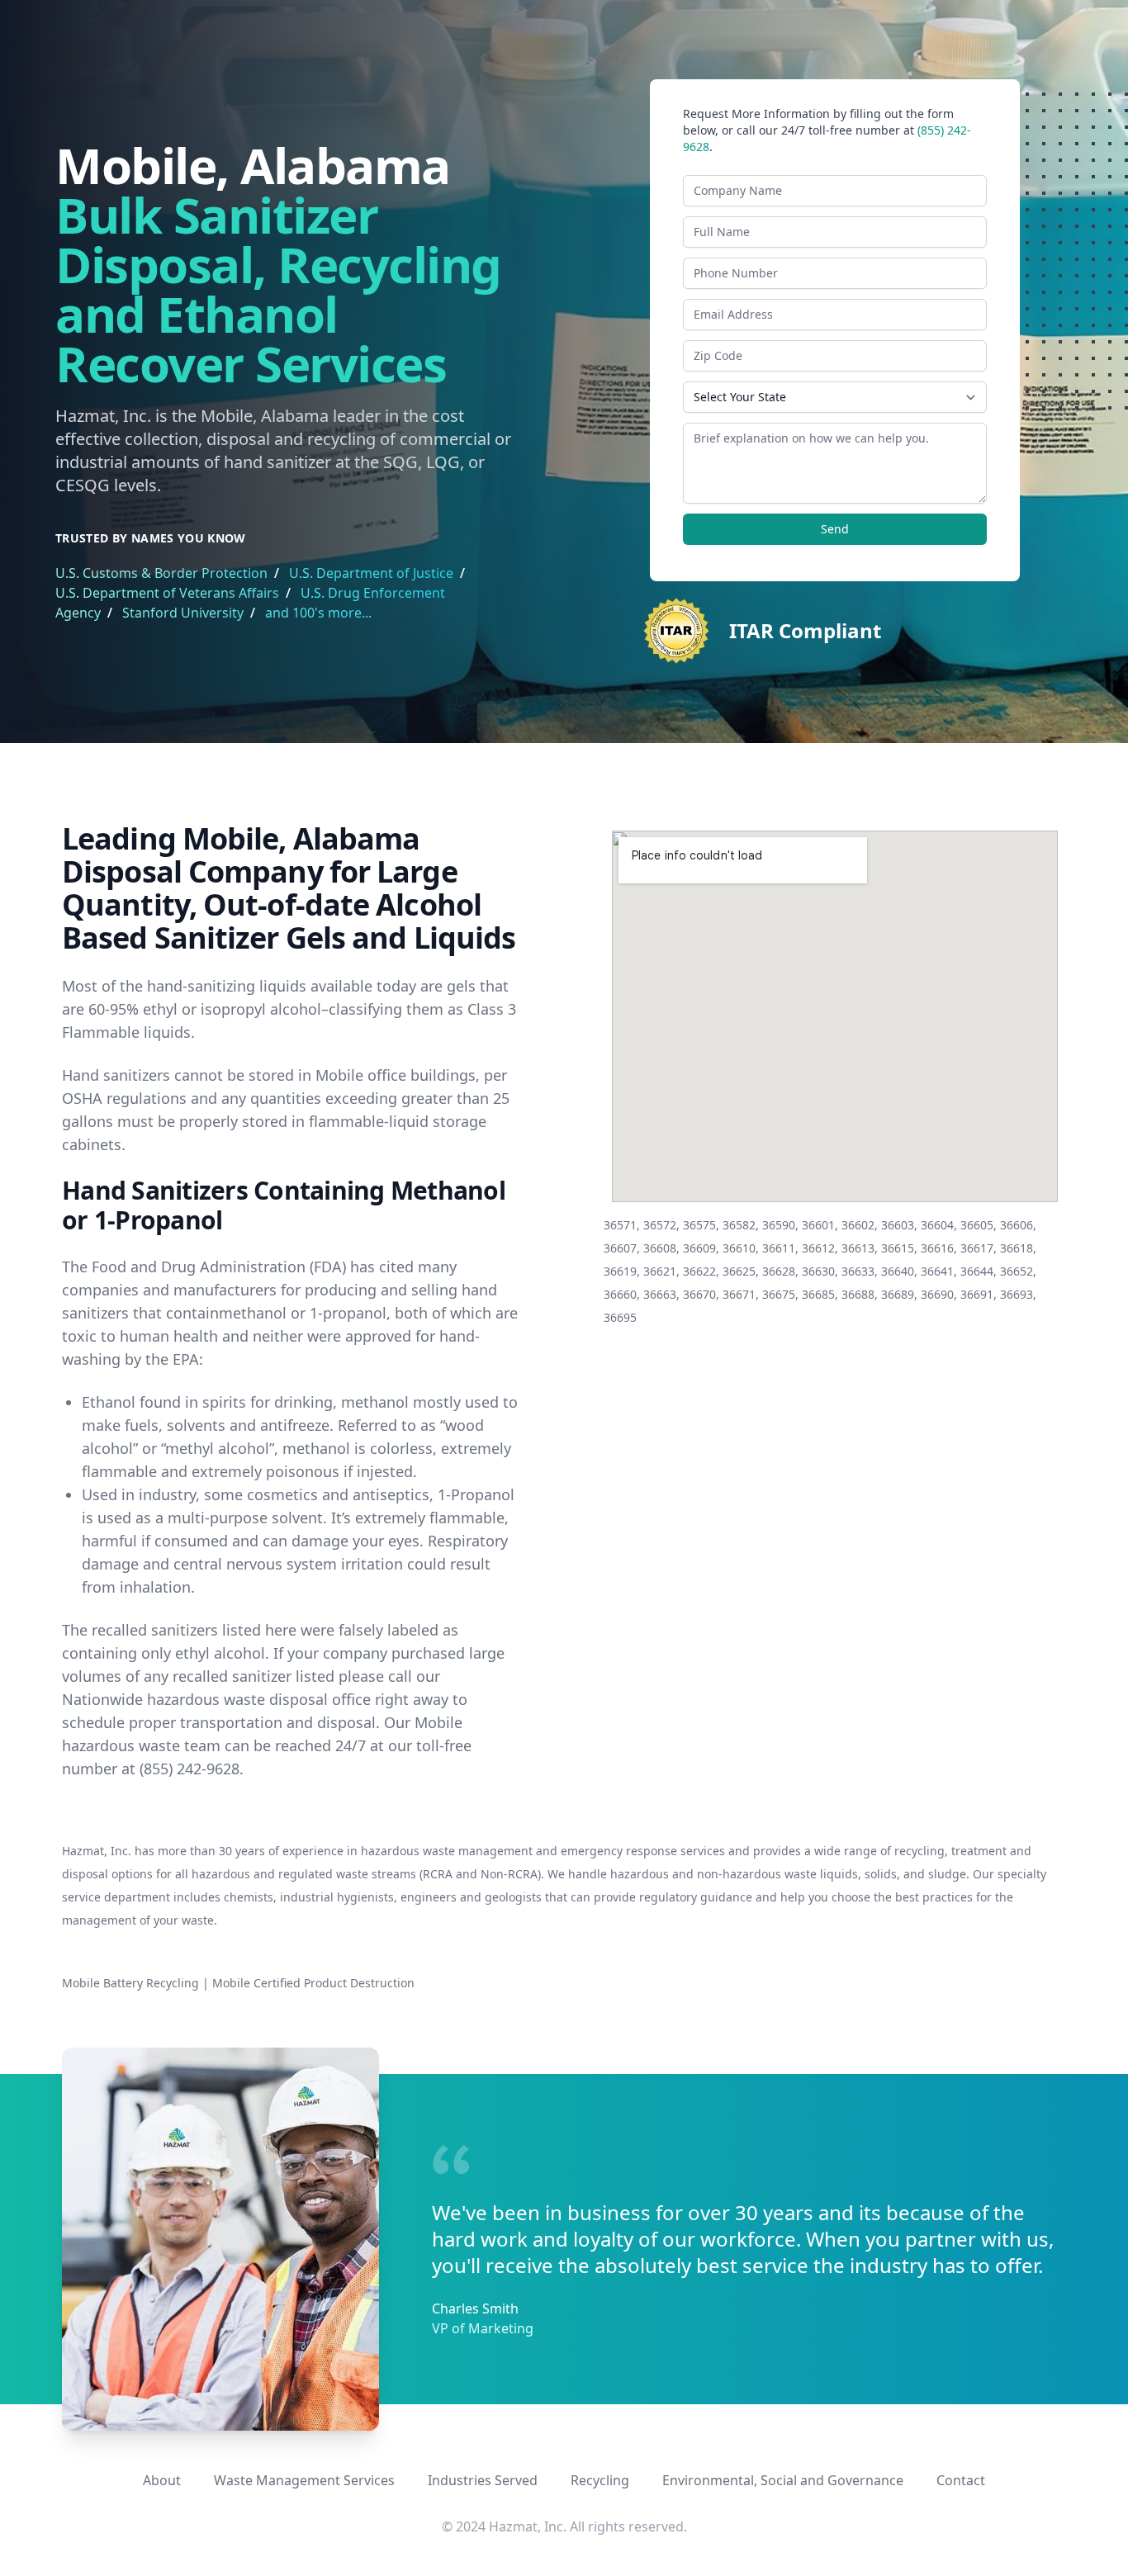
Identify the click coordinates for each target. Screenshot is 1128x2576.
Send (835, 529)
